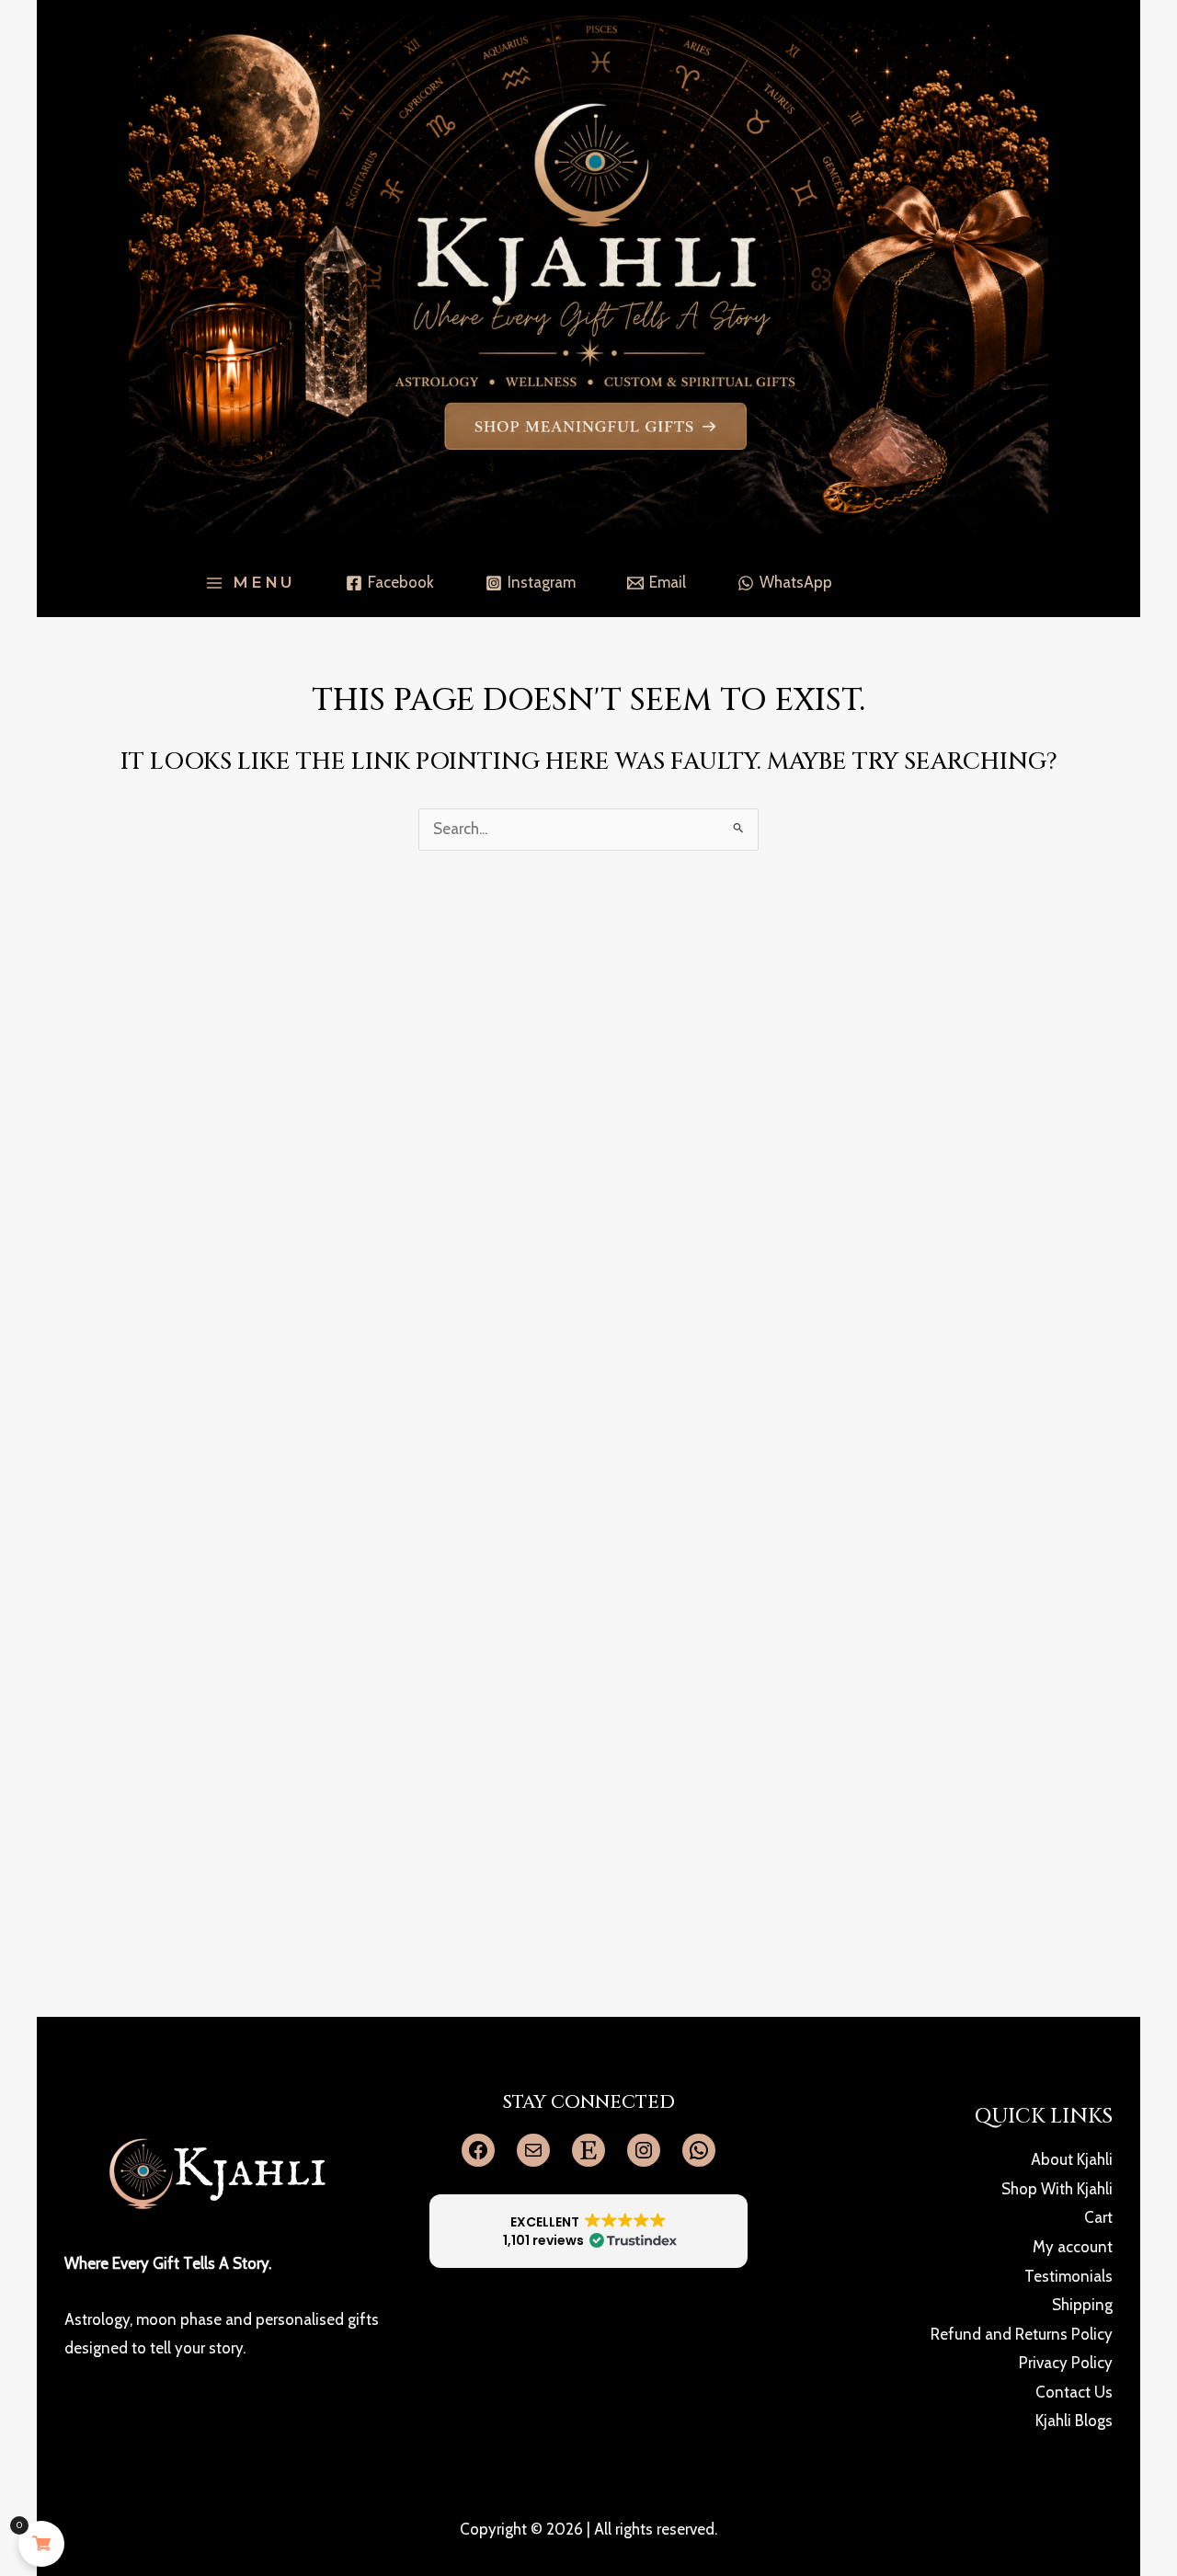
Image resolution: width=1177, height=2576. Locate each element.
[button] (589, 2231)
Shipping (1082, 2305)
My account (1073, 2247)
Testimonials (1068, 2276)
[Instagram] (644, 2150)
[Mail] (533, 2150)
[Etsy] (588, 2150)
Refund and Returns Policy (1022, 2334)
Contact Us (1074, 2392)
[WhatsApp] (699, 2150)
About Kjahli (1072, 2159)
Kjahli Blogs (1074, 2421)
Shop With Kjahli (1057, 2189)
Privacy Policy (1066, 2363)
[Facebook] (478, 2150)
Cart (1098, 2217)
